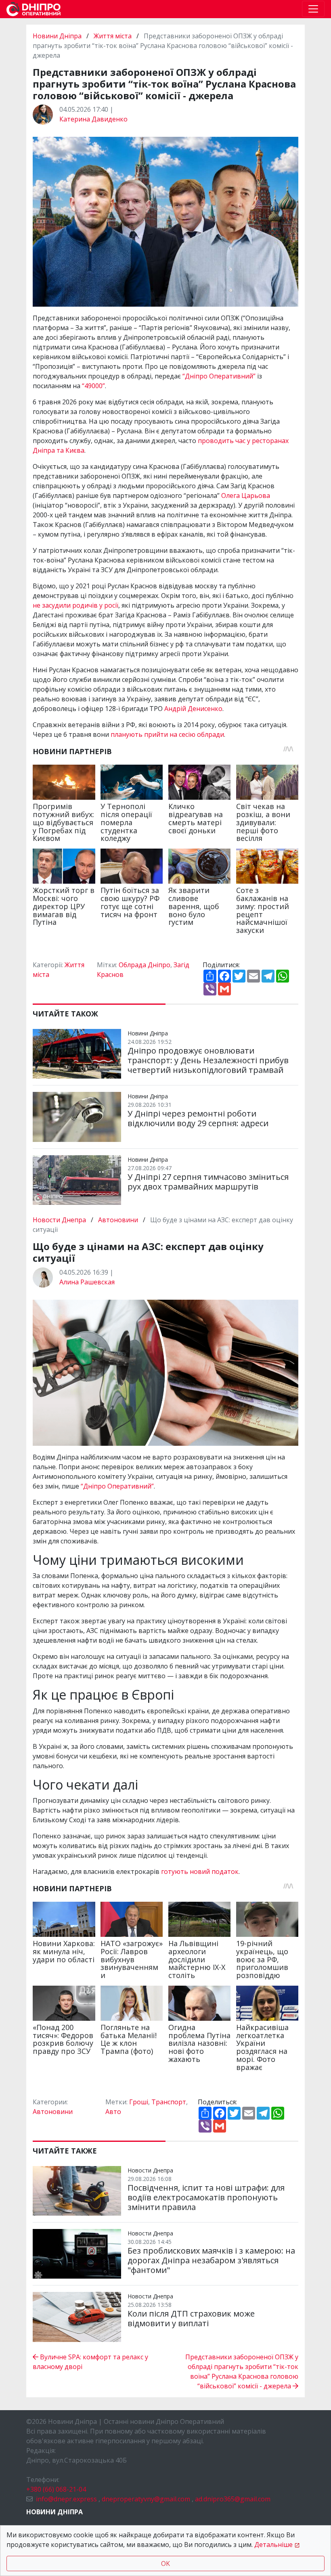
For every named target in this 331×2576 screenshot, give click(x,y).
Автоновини (118, 1220)
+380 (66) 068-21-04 (56, 2489)
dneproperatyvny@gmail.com (146, 2499)
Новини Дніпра (58, 36)
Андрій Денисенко (193, 709)
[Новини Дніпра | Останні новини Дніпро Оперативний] (34, 9)
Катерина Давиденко (93, 119)
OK (165, 2563)
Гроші (139, 2102)
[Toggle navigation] (313, 9)
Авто (113, 2112)
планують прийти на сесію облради (167, 734)
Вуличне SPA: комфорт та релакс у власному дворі (90, 2362)
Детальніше (273, 2545)
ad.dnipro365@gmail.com (233, 2499)
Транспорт (169, 2102)
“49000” (93, 386)
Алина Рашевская (87, 1282)
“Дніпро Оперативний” (219, 376)
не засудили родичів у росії (75, 605)
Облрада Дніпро (145, 965)
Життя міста (113, 36)
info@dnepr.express (66, 2499)
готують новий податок (200, 1871)
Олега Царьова (246, 496)
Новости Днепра (60, 1220)
